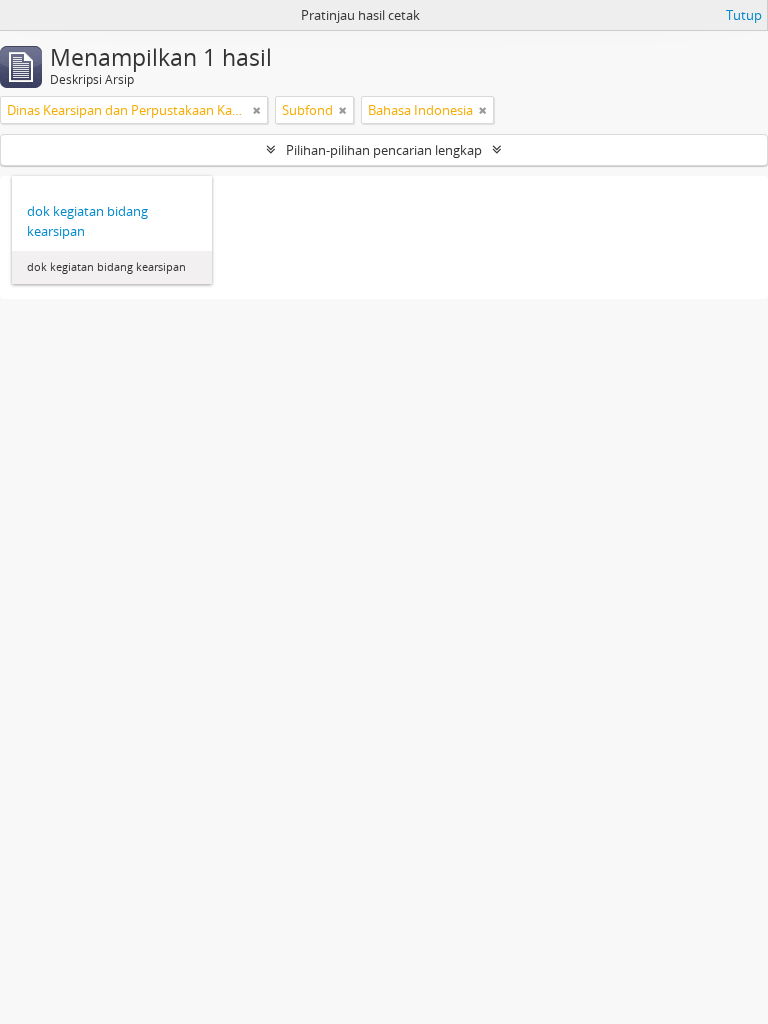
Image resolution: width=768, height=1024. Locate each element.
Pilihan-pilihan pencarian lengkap (384, 150)
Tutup (744, 15)
